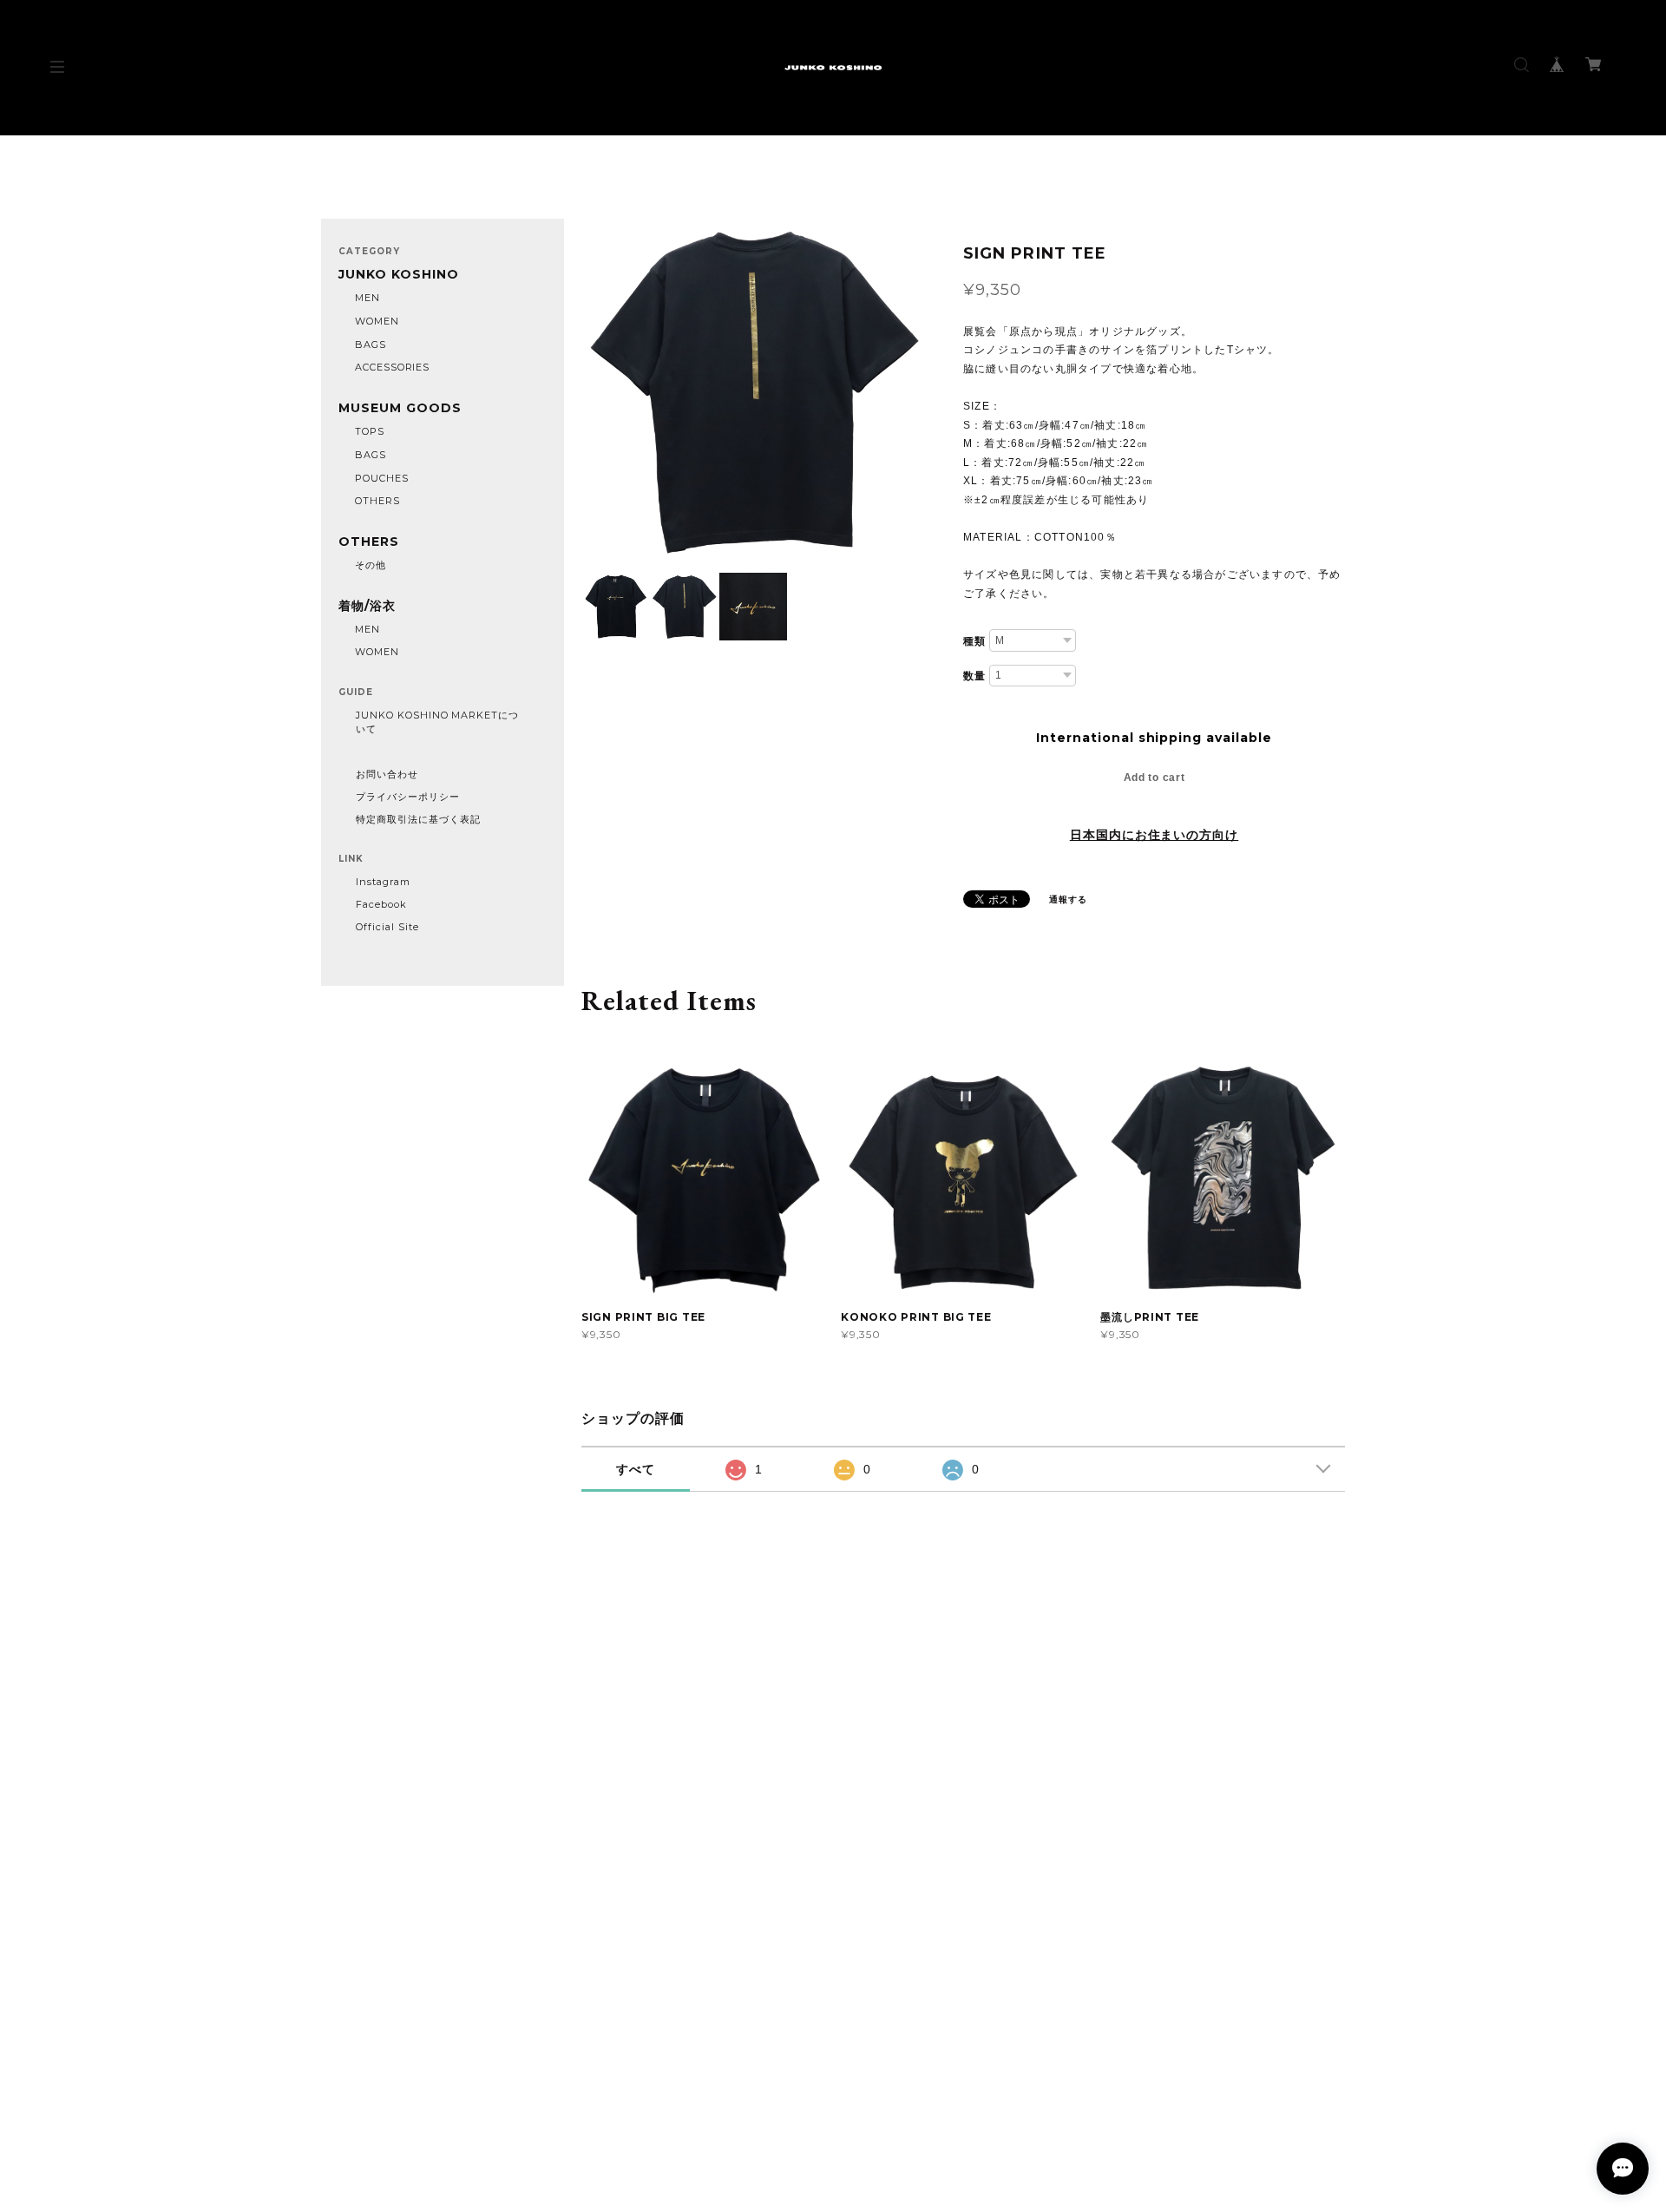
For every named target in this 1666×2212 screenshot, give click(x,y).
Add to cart (1154, 778)
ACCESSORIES (393, 367)
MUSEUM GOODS (400, 408)
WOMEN (377, 321)
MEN (367, 298)
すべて (636, 1469)
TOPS (370, 431)
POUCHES (382, 478)
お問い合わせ (387, 774)
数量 (974, 676)
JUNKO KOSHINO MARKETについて (437, 722)
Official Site (387, 927)
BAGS (371, 345)
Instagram (383, 882)
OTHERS (377, 501)
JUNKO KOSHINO (398, 275)
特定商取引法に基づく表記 (418, 819)
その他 (371, 565)
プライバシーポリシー (408, 797)
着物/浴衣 (367, 606)
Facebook (381, 904)
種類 (974, 641)
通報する (1068, 899)
